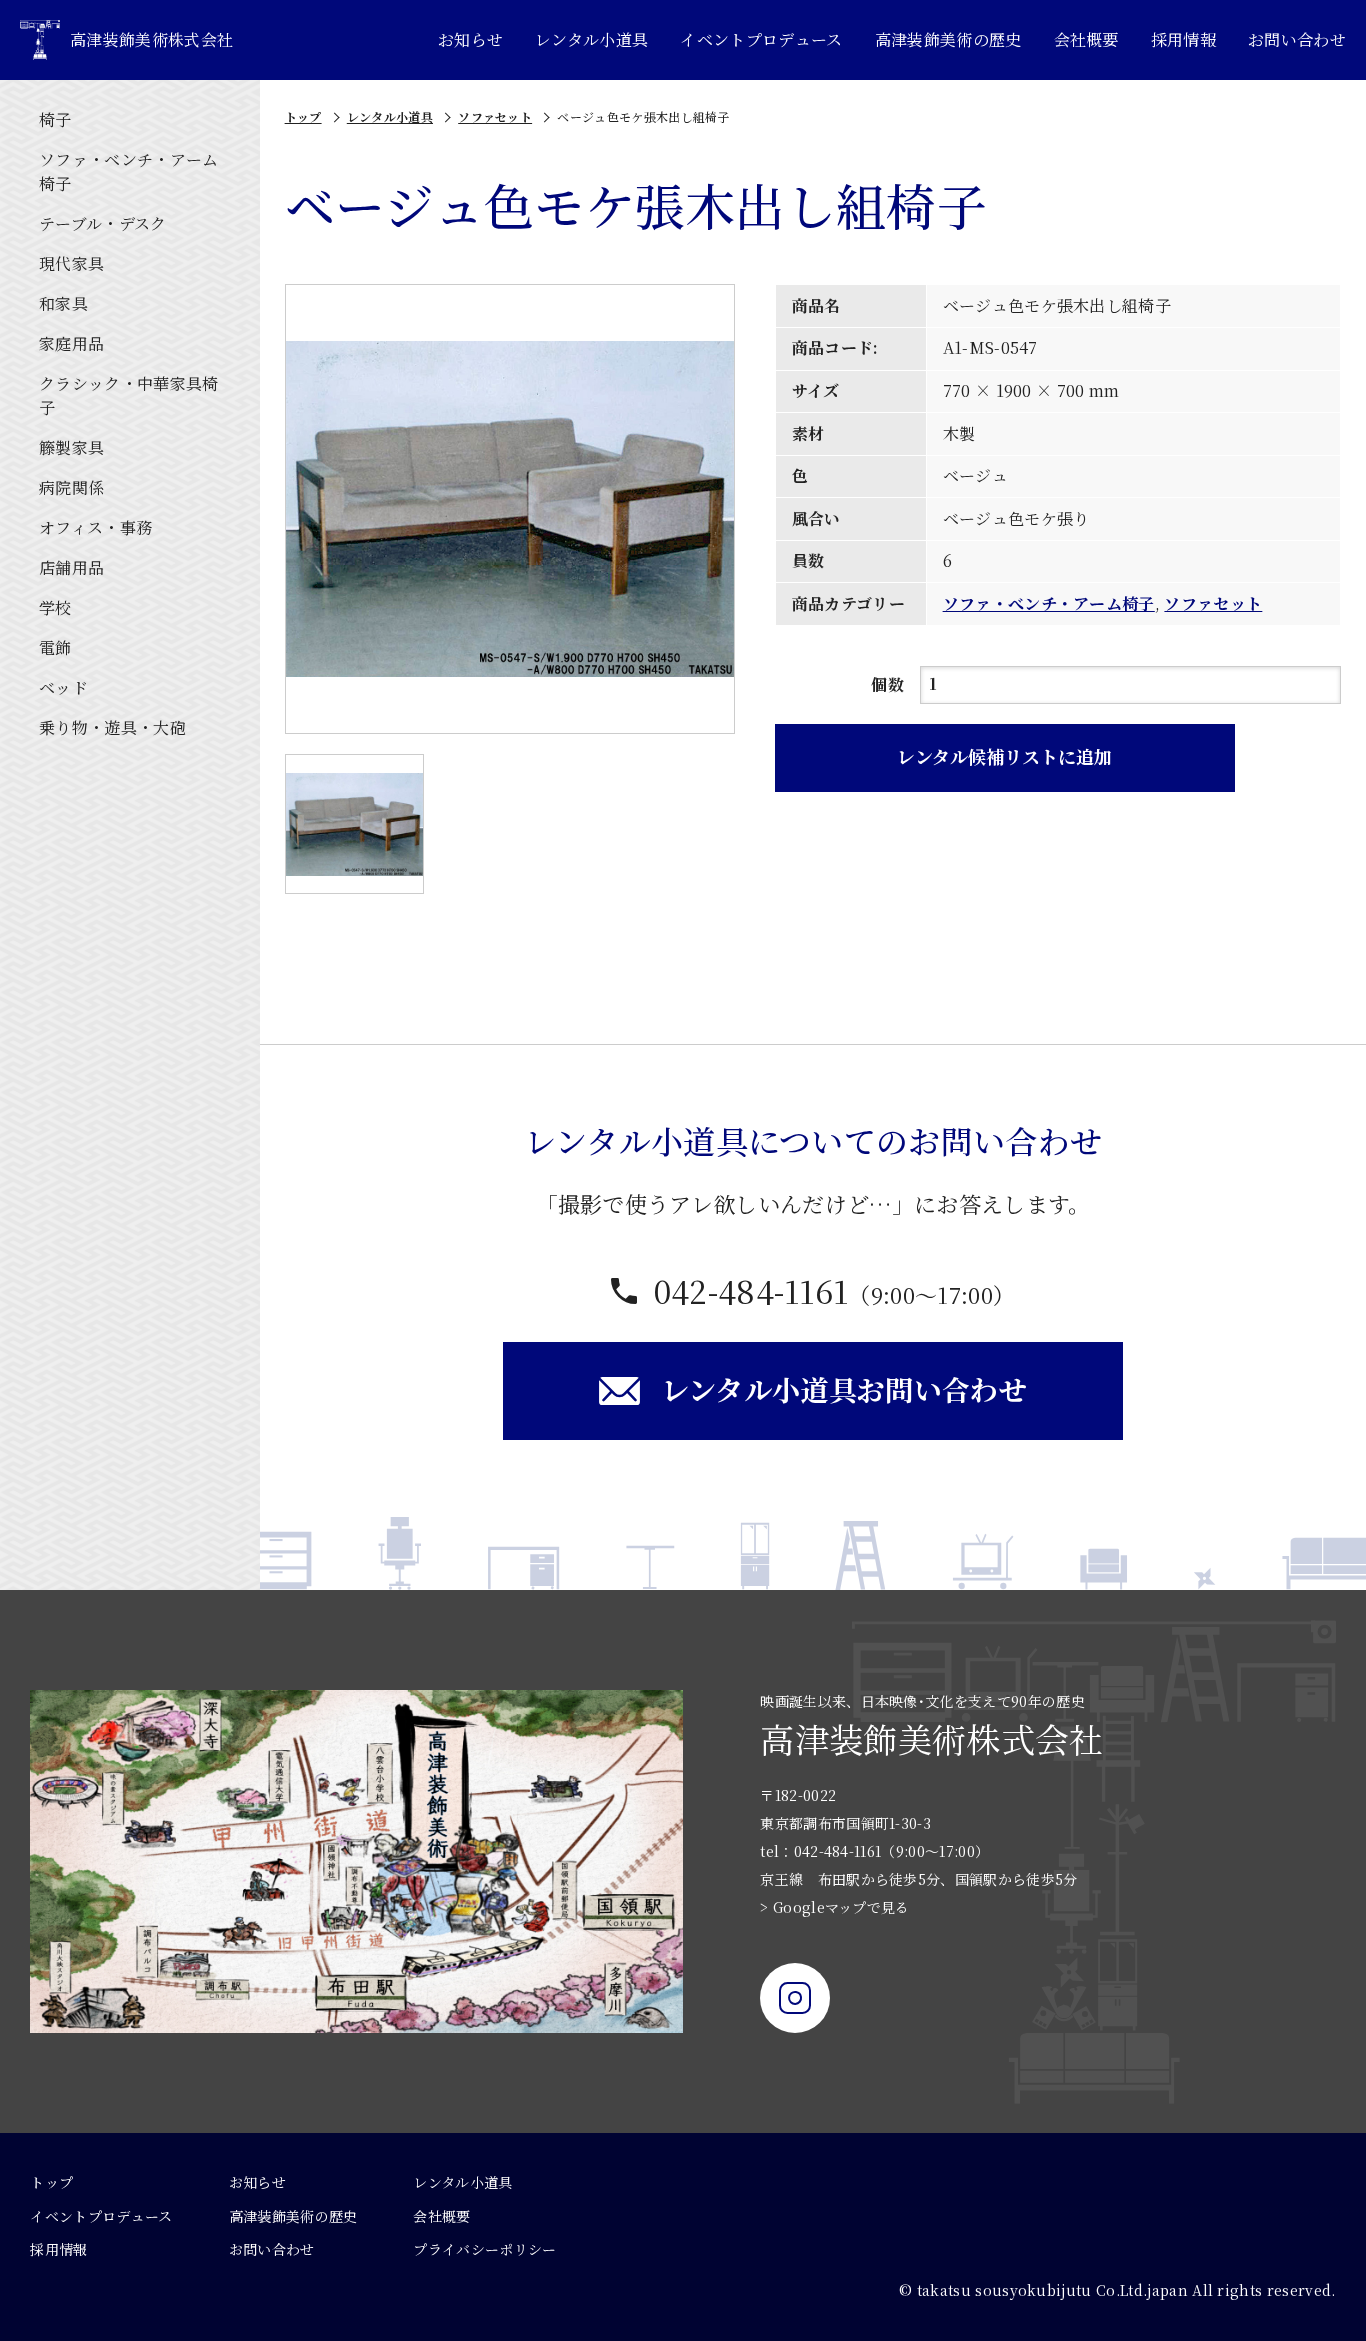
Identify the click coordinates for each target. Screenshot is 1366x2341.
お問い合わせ (1297, 39)
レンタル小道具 (591, 39)
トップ (303, 116)
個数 (887, 684)
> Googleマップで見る (834, 1907)
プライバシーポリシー (484, 2249)
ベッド (63, 687)
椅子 (55, 119)
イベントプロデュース (761, 39)
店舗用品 (71, 567)
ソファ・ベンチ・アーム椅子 (129, 171)
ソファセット (495, 116)
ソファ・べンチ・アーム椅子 (1049, 603)
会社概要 (1086, 39)
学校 (55, 607)
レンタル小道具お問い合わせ (844, 1389)
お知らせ (470, 39)
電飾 (55, 647)
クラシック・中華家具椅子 (129, 395)
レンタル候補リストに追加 (1004, 756)
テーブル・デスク (103, 223)
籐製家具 (71, 447)
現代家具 (71, 263)
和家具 (63, 303)
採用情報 (1183, 39)
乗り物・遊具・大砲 (112, 727)
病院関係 (71, 487)
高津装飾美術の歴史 (948, 39)
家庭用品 (71, 343)
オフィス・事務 (95, 527)
